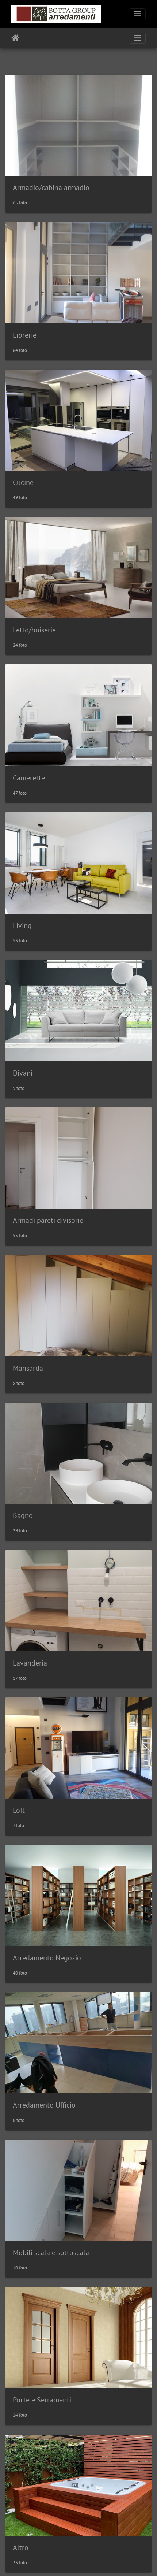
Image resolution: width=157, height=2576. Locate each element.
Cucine (23, 482)
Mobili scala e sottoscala (51, 2253)
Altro (21, 2547)
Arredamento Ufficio (44, 2105)
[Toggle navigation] (138, 14)
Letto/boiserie (34, 630)
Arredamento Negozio (47, 1958)
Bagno (23, 1515)
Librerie (25, 335)
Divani (23, 1073)
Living (22, 925)
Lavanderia (30, 1663)
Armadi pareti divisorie (48, 1220)
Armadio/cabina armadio (51, 188)
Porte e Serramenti (42, 2400)
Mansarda (28, 1368)
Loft (19, 1810)
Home (16, 38)
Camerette (29, 778)
